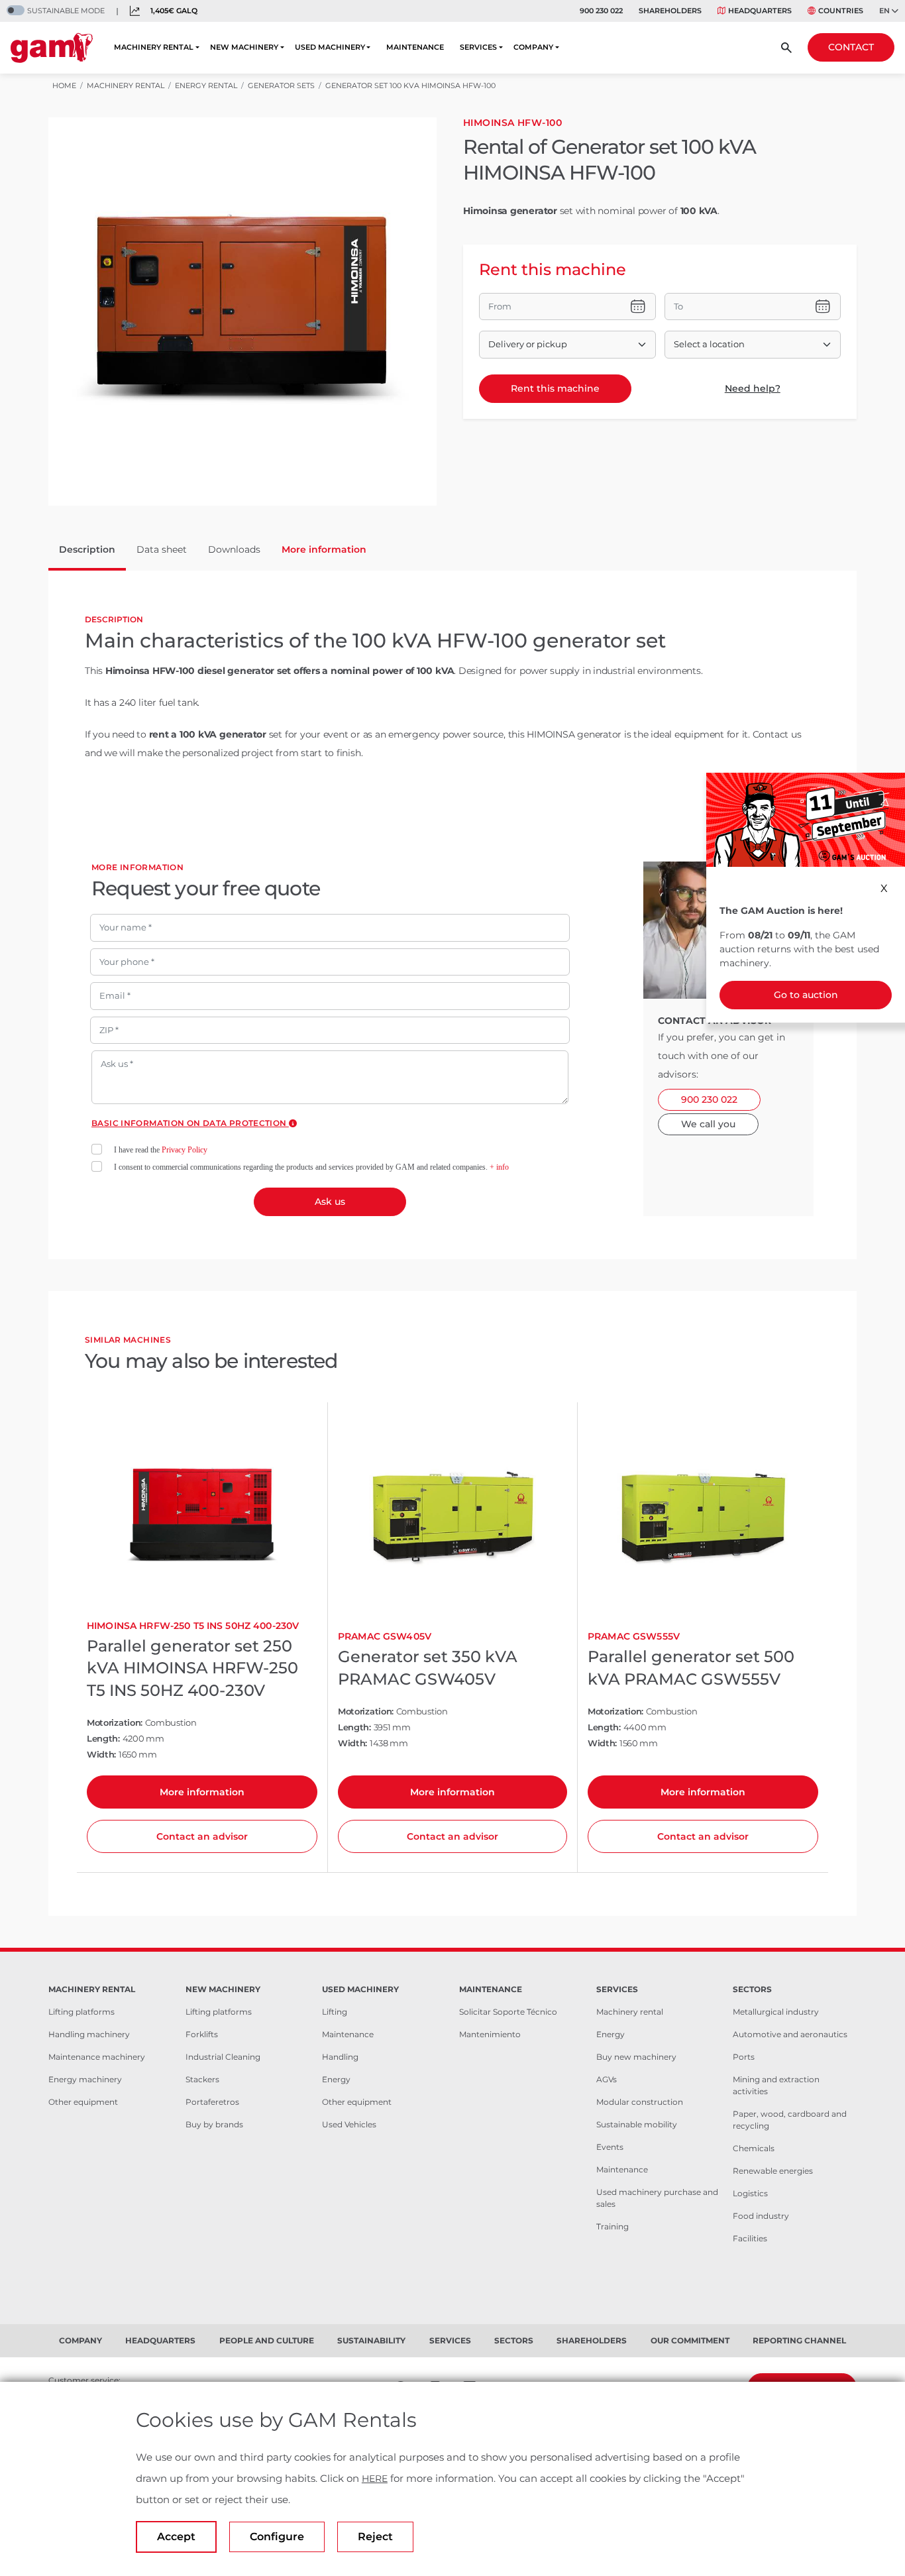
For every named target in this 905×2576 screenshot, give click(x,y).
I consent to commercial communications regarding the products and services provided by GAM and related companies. (311, 1167)
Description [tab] (87, 549)
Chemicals (754, 2148)
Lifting (335, 2012)
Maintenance (348, 2034)
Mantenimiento (490, 2034)
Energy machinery (85, 2079)
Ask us (330, 1202)
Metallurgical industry (776, 2012)
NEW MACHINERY (244, 47)
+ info (499, 1167)
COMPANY (533, 47)
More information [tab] (324, 549)
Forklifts (202, 2034)
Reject (375, 2537)
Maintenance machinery (97, 2057)
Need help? (753, 388)
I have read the (161, 1150)
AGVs (607, 2079)
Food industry (761, 2216)
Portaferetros (212, 2102)
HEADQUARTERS (760, 11)
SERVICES (478, 47)
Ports (744, 2057)
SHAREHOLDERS (670, 11)
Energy (336, 2079)
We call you (708, 1124)
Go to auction (806, 995)
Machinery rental (630, 2012)
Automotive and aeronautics (790, 2034)
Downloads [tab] (234, 549)
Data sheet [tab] (162, 549)
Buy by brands (214, 2124)
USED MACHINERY (330, 47)
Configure (277, 2537)
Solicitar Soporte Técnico (508, 2012)
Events (610, 2147)
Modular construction (640, 2102)
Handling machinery (89, 2034)
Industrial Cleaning (223, 2057)
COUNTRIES (841, 11)
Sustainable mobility (637, 2124)
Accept (176, 2537)
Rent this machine (555, 388)
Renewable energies (773, 2171)
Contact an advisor (202, 1836)
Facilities (750, 2238)
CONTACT (851, 47)
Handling (340, 2057)
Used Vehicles (349, 2124)
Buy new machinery (636, 2057)
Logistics (750, 2193)
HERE (375, 2479)
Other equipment (83, 2102)
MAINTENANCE (415, 47)
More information (202, 1792)
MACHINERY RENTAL (154, 47)
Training (612, 2226)
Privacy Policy (185, 1150)
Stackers (202, 2079)
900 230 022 (601, 11)
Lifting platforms (81, 2012)
